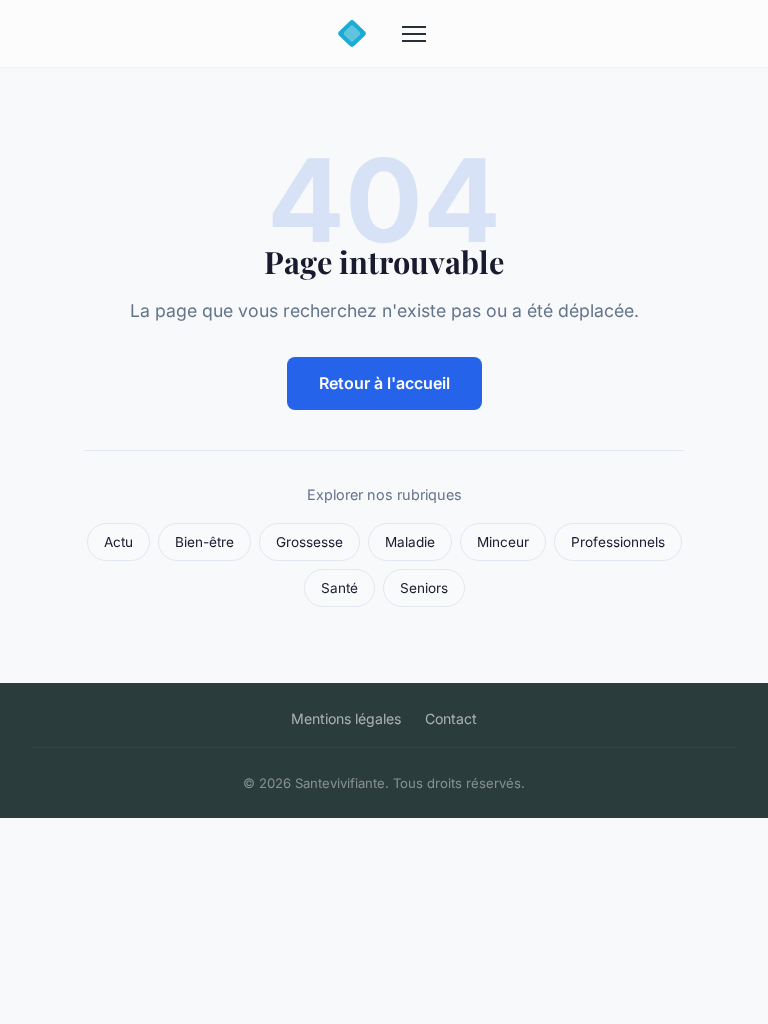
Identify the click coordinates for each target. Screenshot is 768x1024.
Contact (451, 718)
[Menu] (414, 34)
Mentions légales (346, 718)
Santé (339, 588)
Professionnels (618, 542)
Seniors (424, 588)
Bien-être (204, 542)
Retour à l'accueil (384, 383)
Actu (118, 542)
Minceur (503, 542)
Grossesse (309, 542)
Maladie (410, 542)
